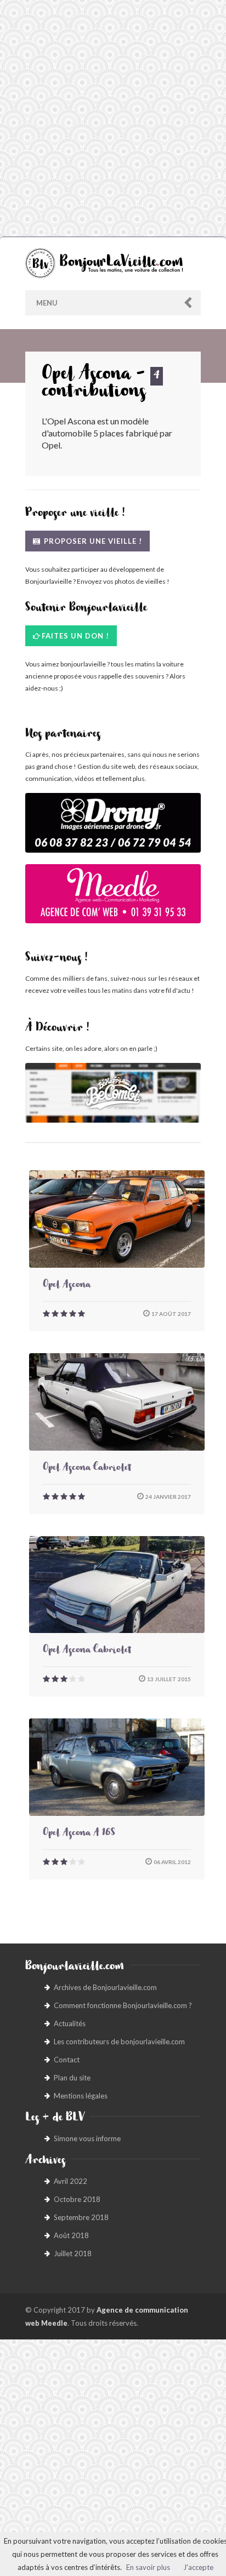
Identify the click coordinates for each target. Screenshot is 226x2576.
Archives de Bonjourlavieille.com (105, 1987)
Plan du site (72, 2078)
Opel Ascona (67, 1286)
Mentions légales (81, 2096)
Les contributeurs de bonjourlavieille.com (119, 2042)
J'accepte (198, 2567)
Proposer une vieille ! (92, 541)
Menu (47, 303)
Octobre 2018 (77, 2199)
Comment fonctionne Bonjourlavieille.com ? (123, 2005)
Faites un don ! (75, 636)
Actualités (70, 2023)
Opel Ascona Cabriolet (87, 1469)
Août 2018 (71, 2235)
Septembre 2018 (81, 2217)
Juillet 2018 (73, 2253)
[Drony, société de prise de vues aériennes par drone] (113, 828)
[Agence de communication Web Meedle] (113, 899)
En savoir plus (148, 2567)
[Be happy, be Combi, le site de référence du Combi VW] (113, 1093)
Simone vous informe (87, 2138)
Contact (67, 2060)
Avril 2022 (70, 2181)
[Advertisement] (113, 118)
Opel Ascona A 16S (79, 1834)
